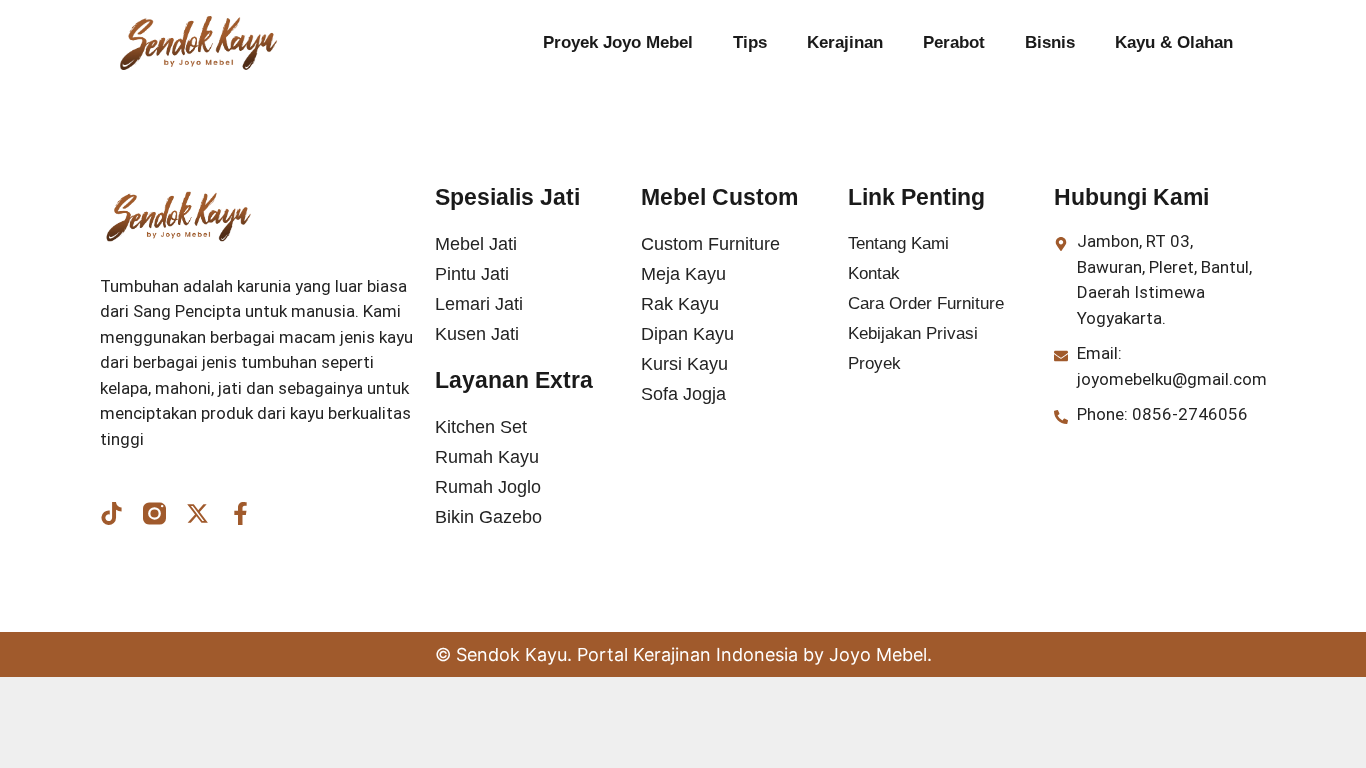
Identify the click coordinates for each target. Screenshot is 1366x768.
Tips (750, 42)
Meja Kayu (683, 274)
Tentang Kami (898, 243)
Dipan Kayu (687, 334)
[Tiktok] (111, 513)
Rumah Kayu (487, 457)
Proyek (874, 363)
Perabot (954, 42)
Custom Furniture (710, 244)
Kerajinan (845, 42)
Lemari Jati (479, 304)
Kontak (874, 273)
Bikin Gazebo (488, 517)
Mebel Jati (476, 244)
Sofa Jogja (683, 394)
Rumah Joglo (488, 487)
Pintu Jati (472, 274)
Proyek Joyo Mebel (618, 42)
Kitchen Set (481, 427)
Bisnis (1050, 42)
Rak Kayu (680, 304)
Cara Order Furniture (926, 303)
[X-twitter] (197, 513)
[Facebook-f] (240, 513)
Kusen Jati (477, 334)
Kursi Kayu (684, 364)
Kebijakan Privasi (913, 333)
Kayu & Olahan (1174, 42)
